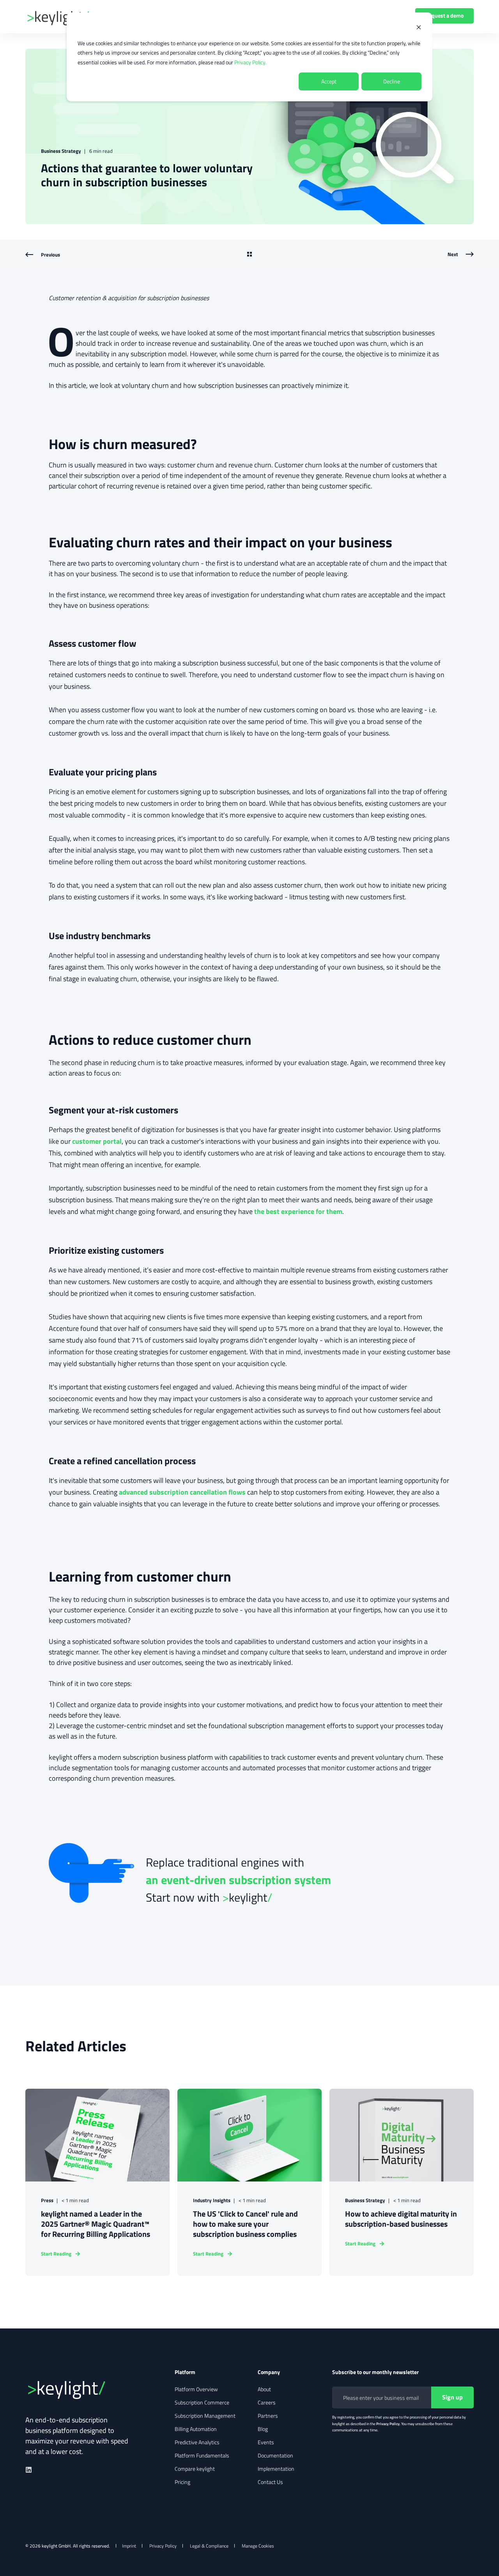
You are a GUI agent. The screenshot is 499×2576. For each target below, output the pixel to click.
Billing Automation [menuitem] (196, 2429)
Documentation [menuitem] (275, 2456)
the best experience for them (298, 1211)
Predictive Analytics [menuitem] (197, 2442)
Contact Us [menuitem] (270, 2482)
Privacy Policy (388, 2424)
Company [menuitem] (269, 2373)
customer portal (97, 1141)
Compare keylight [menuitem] (195, 2469)
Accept (329, 81)
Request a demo (444, 15)
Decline (392, 81)
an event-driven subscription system (238, 1880)
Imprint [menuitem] (129, 2546)
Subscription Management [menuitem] (205, 2416)
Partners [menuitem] (268, 2416)
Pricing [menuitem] (182, 2482)
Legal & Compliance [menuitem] (209, 2546)
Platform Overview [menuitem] (196, 2389)
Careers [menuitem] (267, 2403)
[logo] (84, 2388)
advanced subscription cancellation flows (182, 1492)
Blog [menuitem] (263, 2429)
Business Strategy (61, 151)
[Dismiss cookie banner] (419, 28)
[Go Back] (249, 255)
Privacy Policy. (250, 62)
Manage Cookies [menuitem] (258, 2546)
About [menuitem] (264, 2389)
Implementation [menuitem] (276, 2469)
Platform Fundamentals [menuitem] (202, 2456)
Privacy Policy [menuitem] (163, 2546)
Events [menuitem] (266, 2442)
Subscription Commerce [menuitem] (202, 2403)
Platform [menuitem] (185, 2373)
